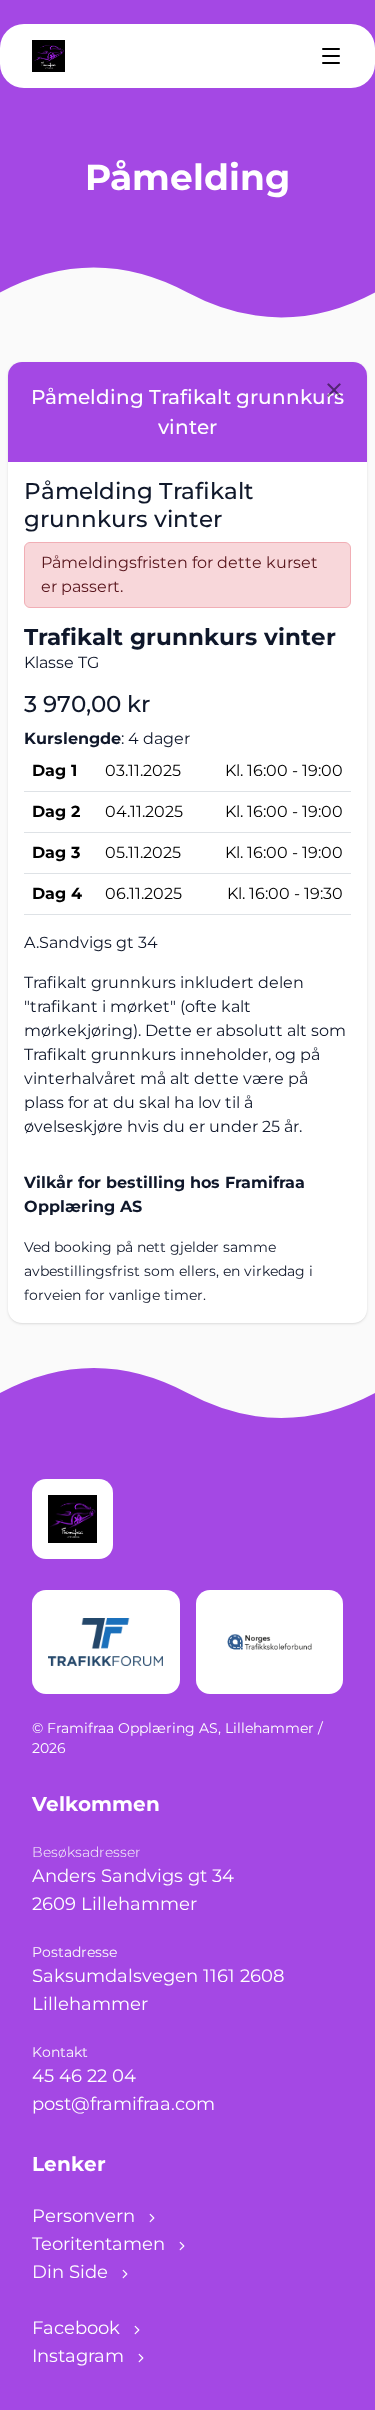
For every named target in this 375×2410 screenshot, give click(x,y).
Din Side (72, 2272)
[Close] (334, 390)
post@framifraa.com (123, 2104)
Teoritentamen (101, 2244)
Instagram (80, 2356)
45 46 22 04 (84, 2076)
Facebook (78, 2328)
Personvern (86, 2216)
